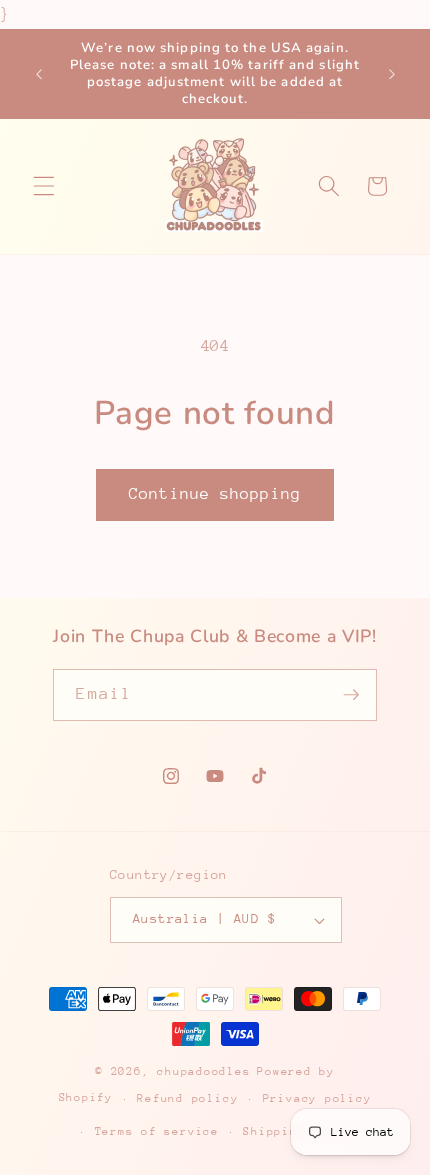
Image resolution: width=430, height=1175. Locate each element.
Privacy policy (317, 1098)
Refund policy (187, 1098)
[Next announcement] (392, 74)
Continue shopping (215, 494)
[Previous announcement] (39, 74)
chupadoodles (203, 1071)
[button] (44, 186)
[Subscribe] (351, 695)
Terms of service (157, 1131)
